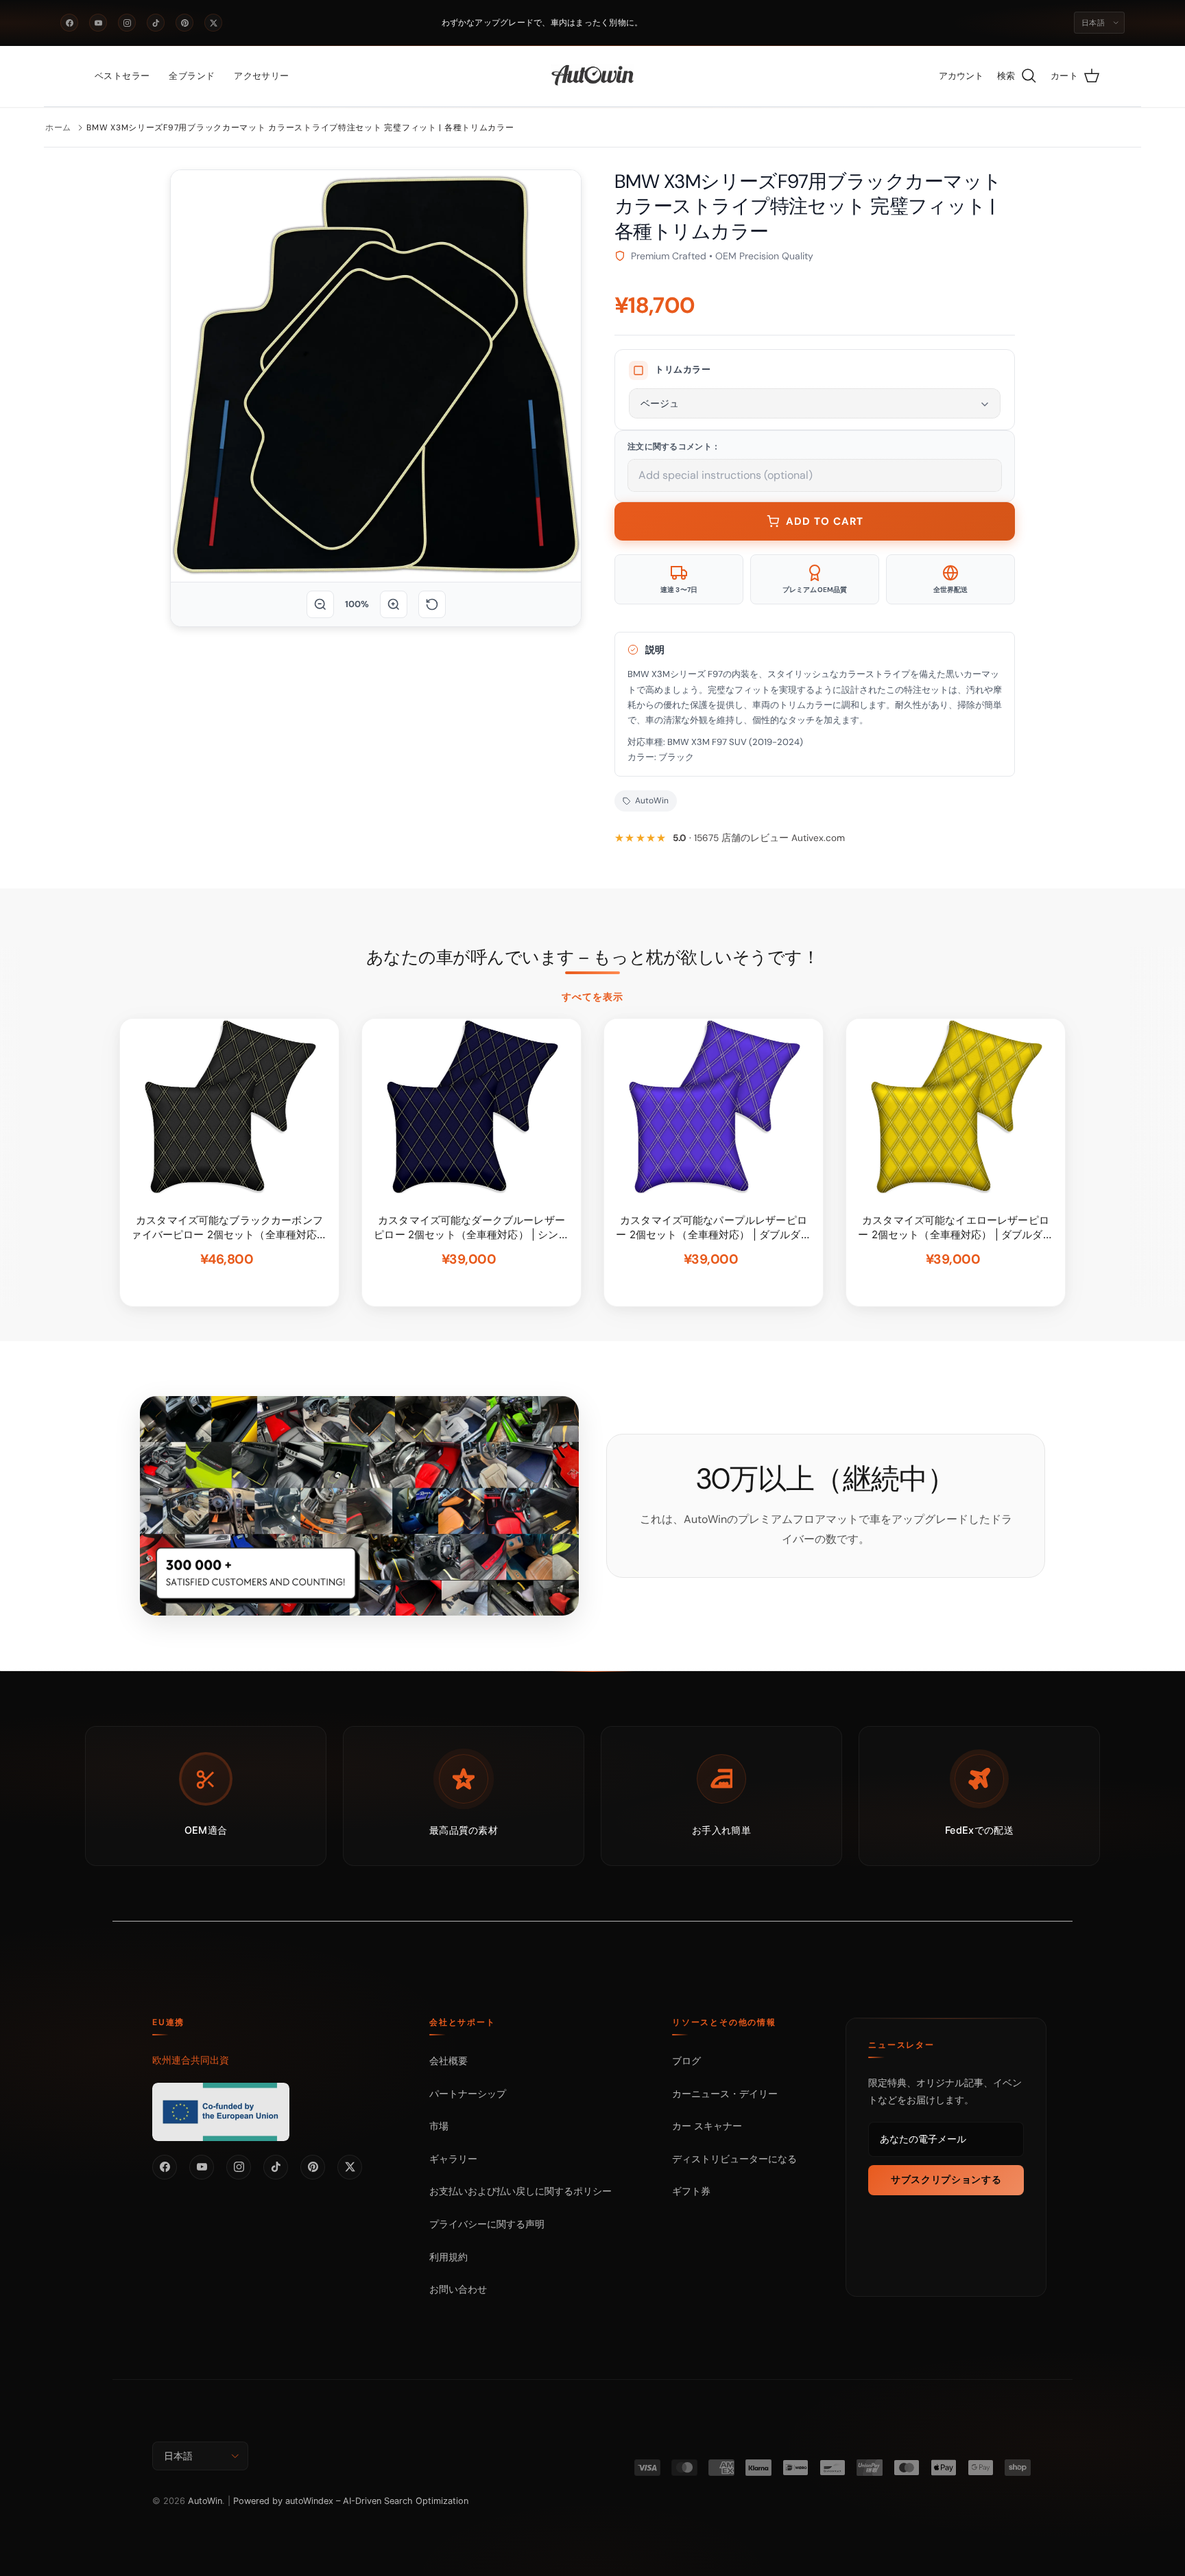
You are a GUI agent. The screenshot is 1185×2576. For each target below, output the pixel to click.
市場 (439, 2126)
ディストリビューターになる (734, 2159)
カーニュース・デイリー (725, 2093)
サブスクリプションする (946, 2179)
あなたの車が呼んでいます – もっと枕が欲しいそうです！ (592, 958)
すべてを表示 (593, 997)
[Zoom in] (394, 604)
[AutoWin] (593, 76)
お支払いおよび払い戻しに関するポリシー (520, 2191)
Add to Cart (825, 521)
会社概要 (448, 2060)
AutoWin (205, 2501)
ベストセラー (122, 76)
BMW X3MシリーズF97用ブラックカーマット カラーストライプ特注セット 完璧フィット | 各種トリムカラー (300, 128)
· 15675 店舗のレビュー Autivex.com (759, 838)
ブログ (686, 2060)
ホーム (58, 128)
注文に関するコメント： (674, 447)
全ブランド (192, 76)
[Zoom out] (320, 604)
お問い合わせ (458, 2289)
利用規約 (448, 2257)
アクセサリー (261, 76)
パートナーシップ (468, 2093)
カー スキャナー (707, 2126)
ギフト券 (691, 2191)
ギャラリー (453, 2159)
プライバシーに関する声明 (487, 2224)
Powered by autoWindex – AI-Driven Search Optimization (351, 2501)
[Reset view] (432, 604)
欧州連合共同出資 (191, 2060)
